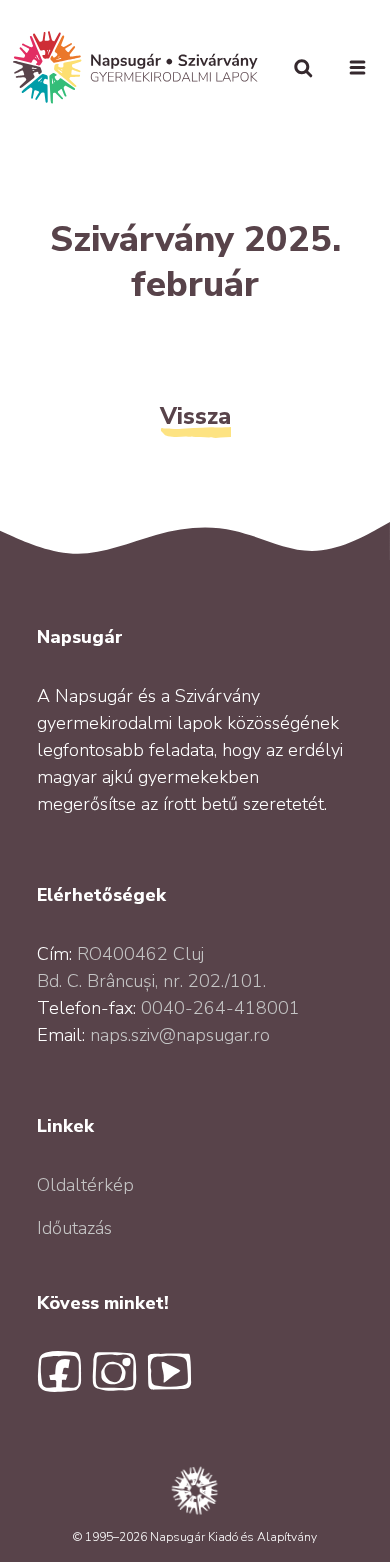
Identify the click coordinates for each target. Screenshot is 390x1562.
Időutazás (74, 1228)
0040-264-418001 (220, 1008)
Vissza (195, 416)
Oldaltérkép (85, 1185)
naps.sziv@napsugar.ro (180, 1035)
